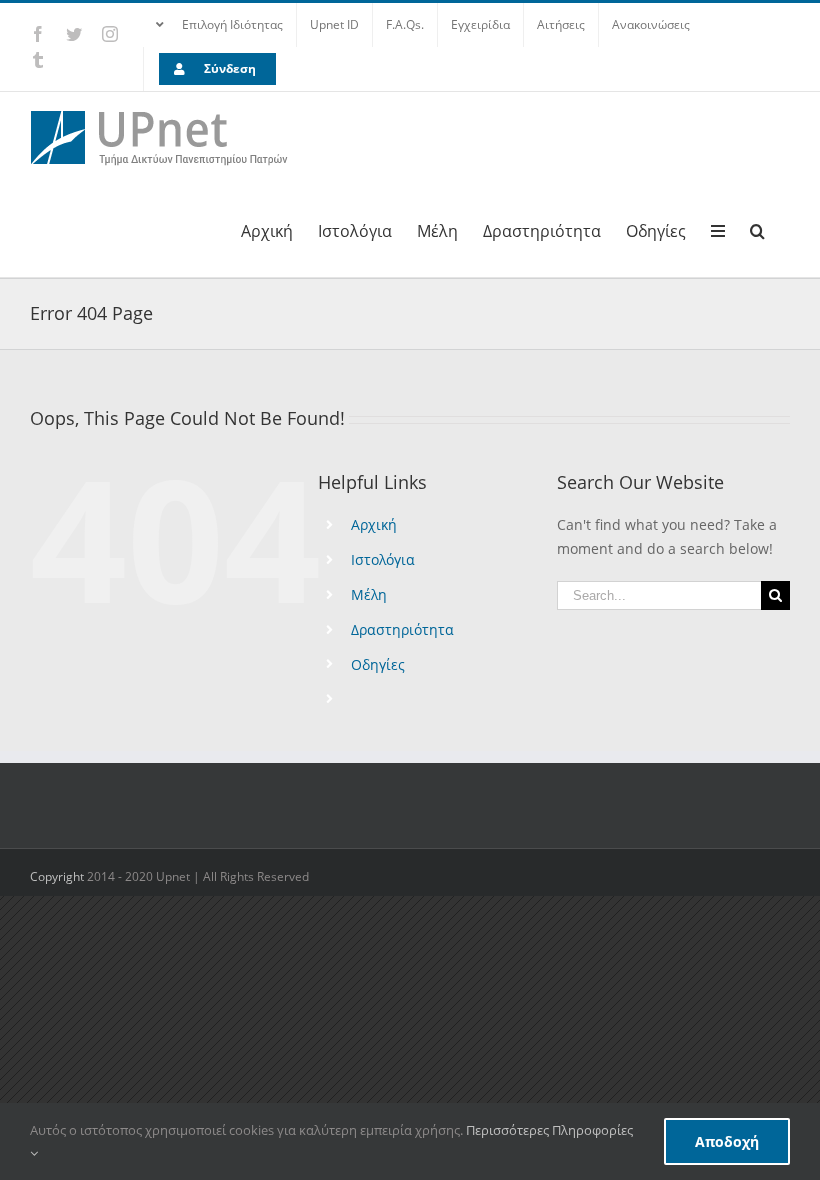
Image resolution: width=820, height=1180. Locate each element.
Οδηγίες (378, 664)
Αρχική (374, 524)
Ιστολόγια (383, 559)
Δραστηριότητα (402, 629)
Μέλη (369, 594)
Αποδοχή (727, 1141)
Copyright (58, 876)
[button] (757, 229)
